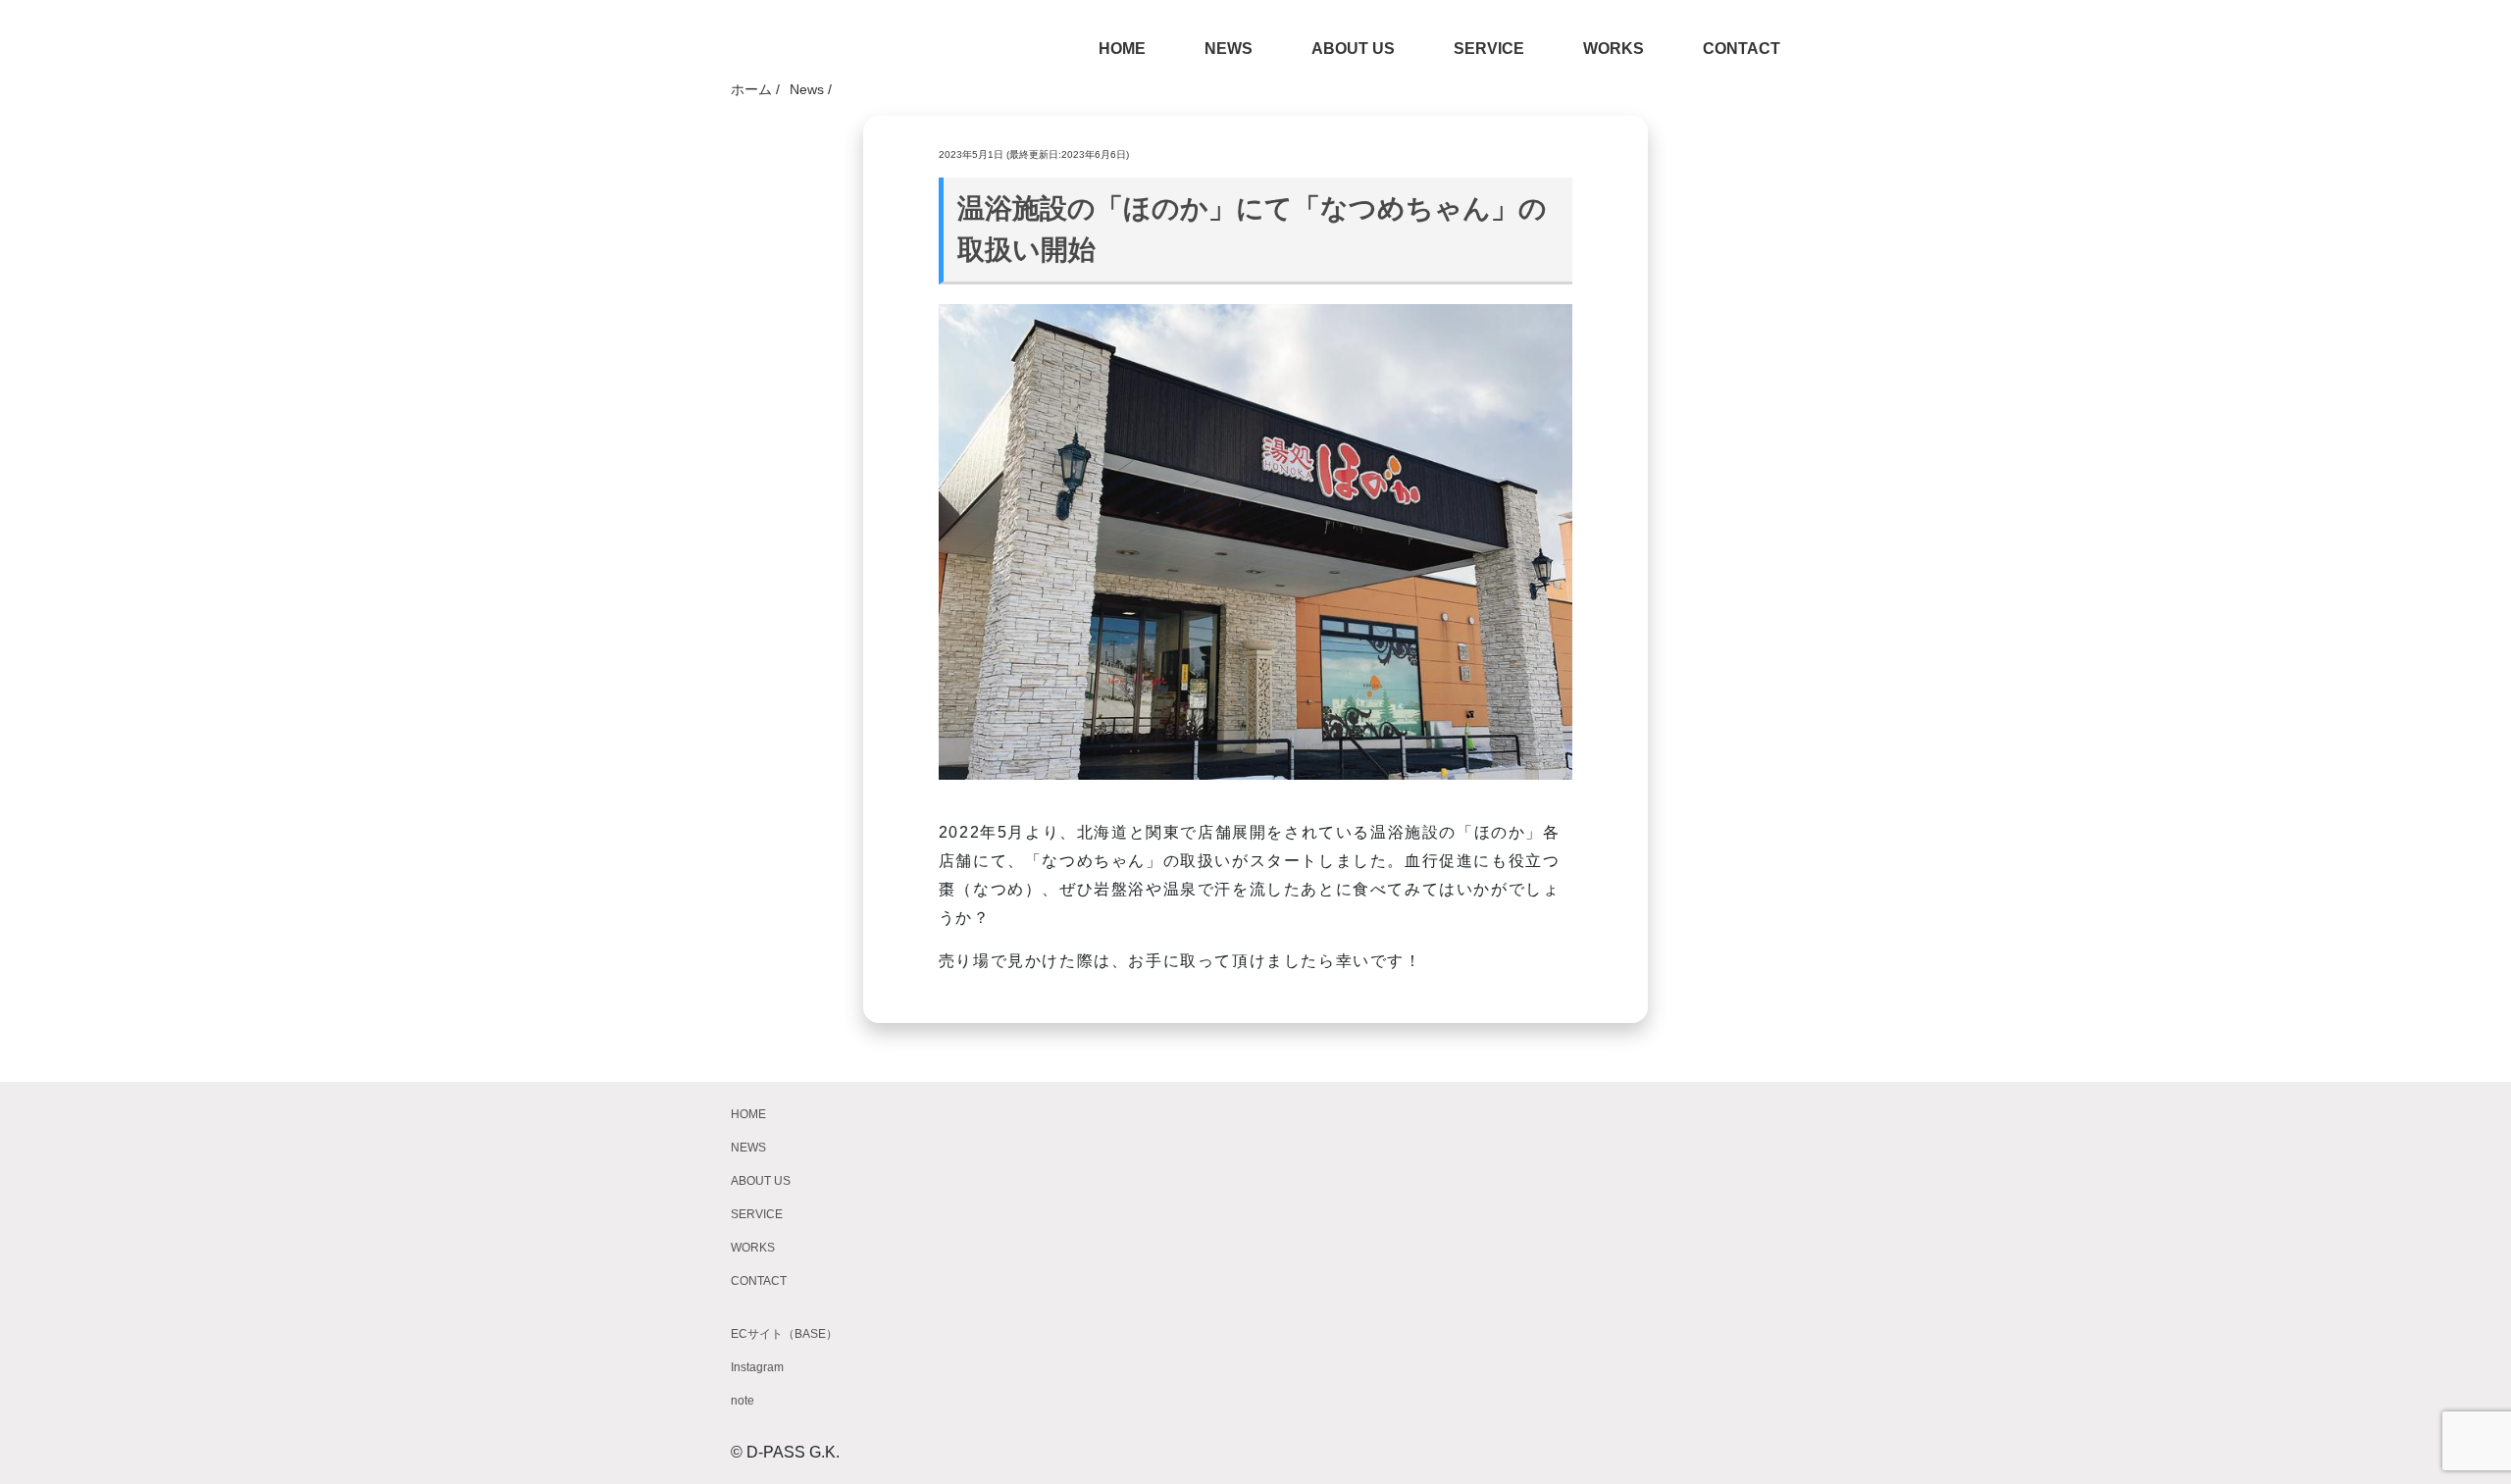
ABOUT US (1353, 49)
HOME (1122, 49)
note (743, 1401)
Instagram (757, 1367)
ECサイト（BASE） (784, 1334)
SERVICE (1489, 49)
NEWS (1229, 49)
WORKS (1614, 49)
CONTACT (1742, 49)
